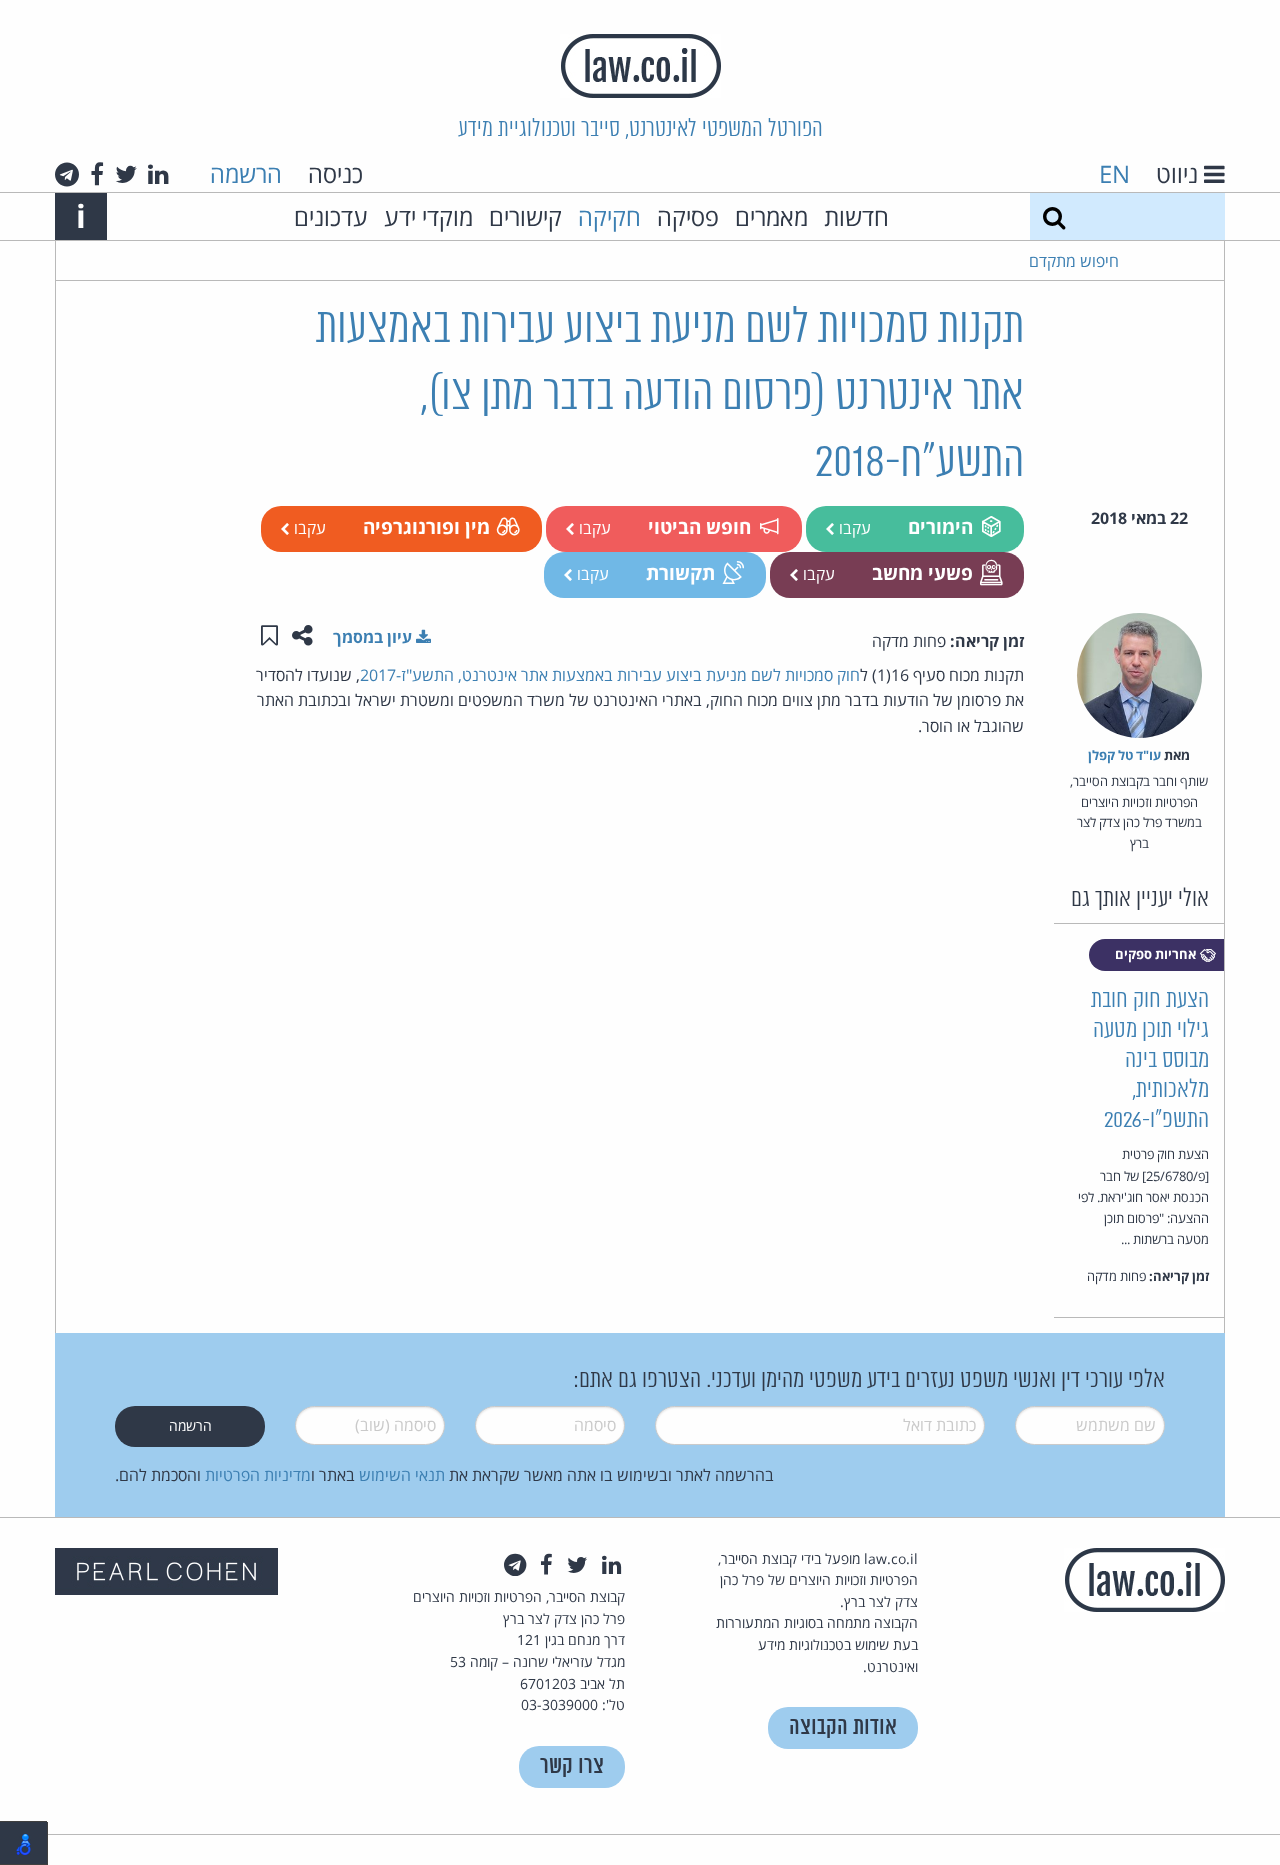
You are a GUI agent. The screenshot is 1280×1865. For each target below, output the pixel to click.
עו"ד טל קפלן (1124, 755)
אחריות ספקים (1157, 954)
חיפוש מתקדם (1074, 261)
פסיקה (688, 216)
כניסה (335, 173)
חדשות (856, 216)
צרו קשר (572, 1766)
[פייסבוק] (97, 174)
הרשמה (246, 173)
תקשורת (680, 572)
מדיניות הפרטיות (258, 1475)
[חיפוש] (1054, 216)
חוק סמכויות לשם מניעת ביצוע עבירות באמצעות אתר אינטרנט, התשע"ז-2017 (610, 675)
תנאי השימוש (402, 1475)
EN (1114, 173)
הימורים (940, 526)
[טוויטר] (126, 174)
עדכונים (331, 216)
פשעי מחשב (922, 572)
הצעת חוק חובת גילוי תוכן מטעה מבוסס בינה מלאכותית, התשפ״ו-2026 (1150, 1060)
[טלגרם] (67, 174)
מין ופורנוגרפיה (426, 526)
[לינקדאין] (158, 174)
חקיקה (609, 216)
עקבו (853, 528)
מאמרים (771, 216)
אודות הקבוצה (843, 1727)
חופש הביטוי (699, 526)
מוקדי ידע (428, 216)
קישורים (525, 216)
